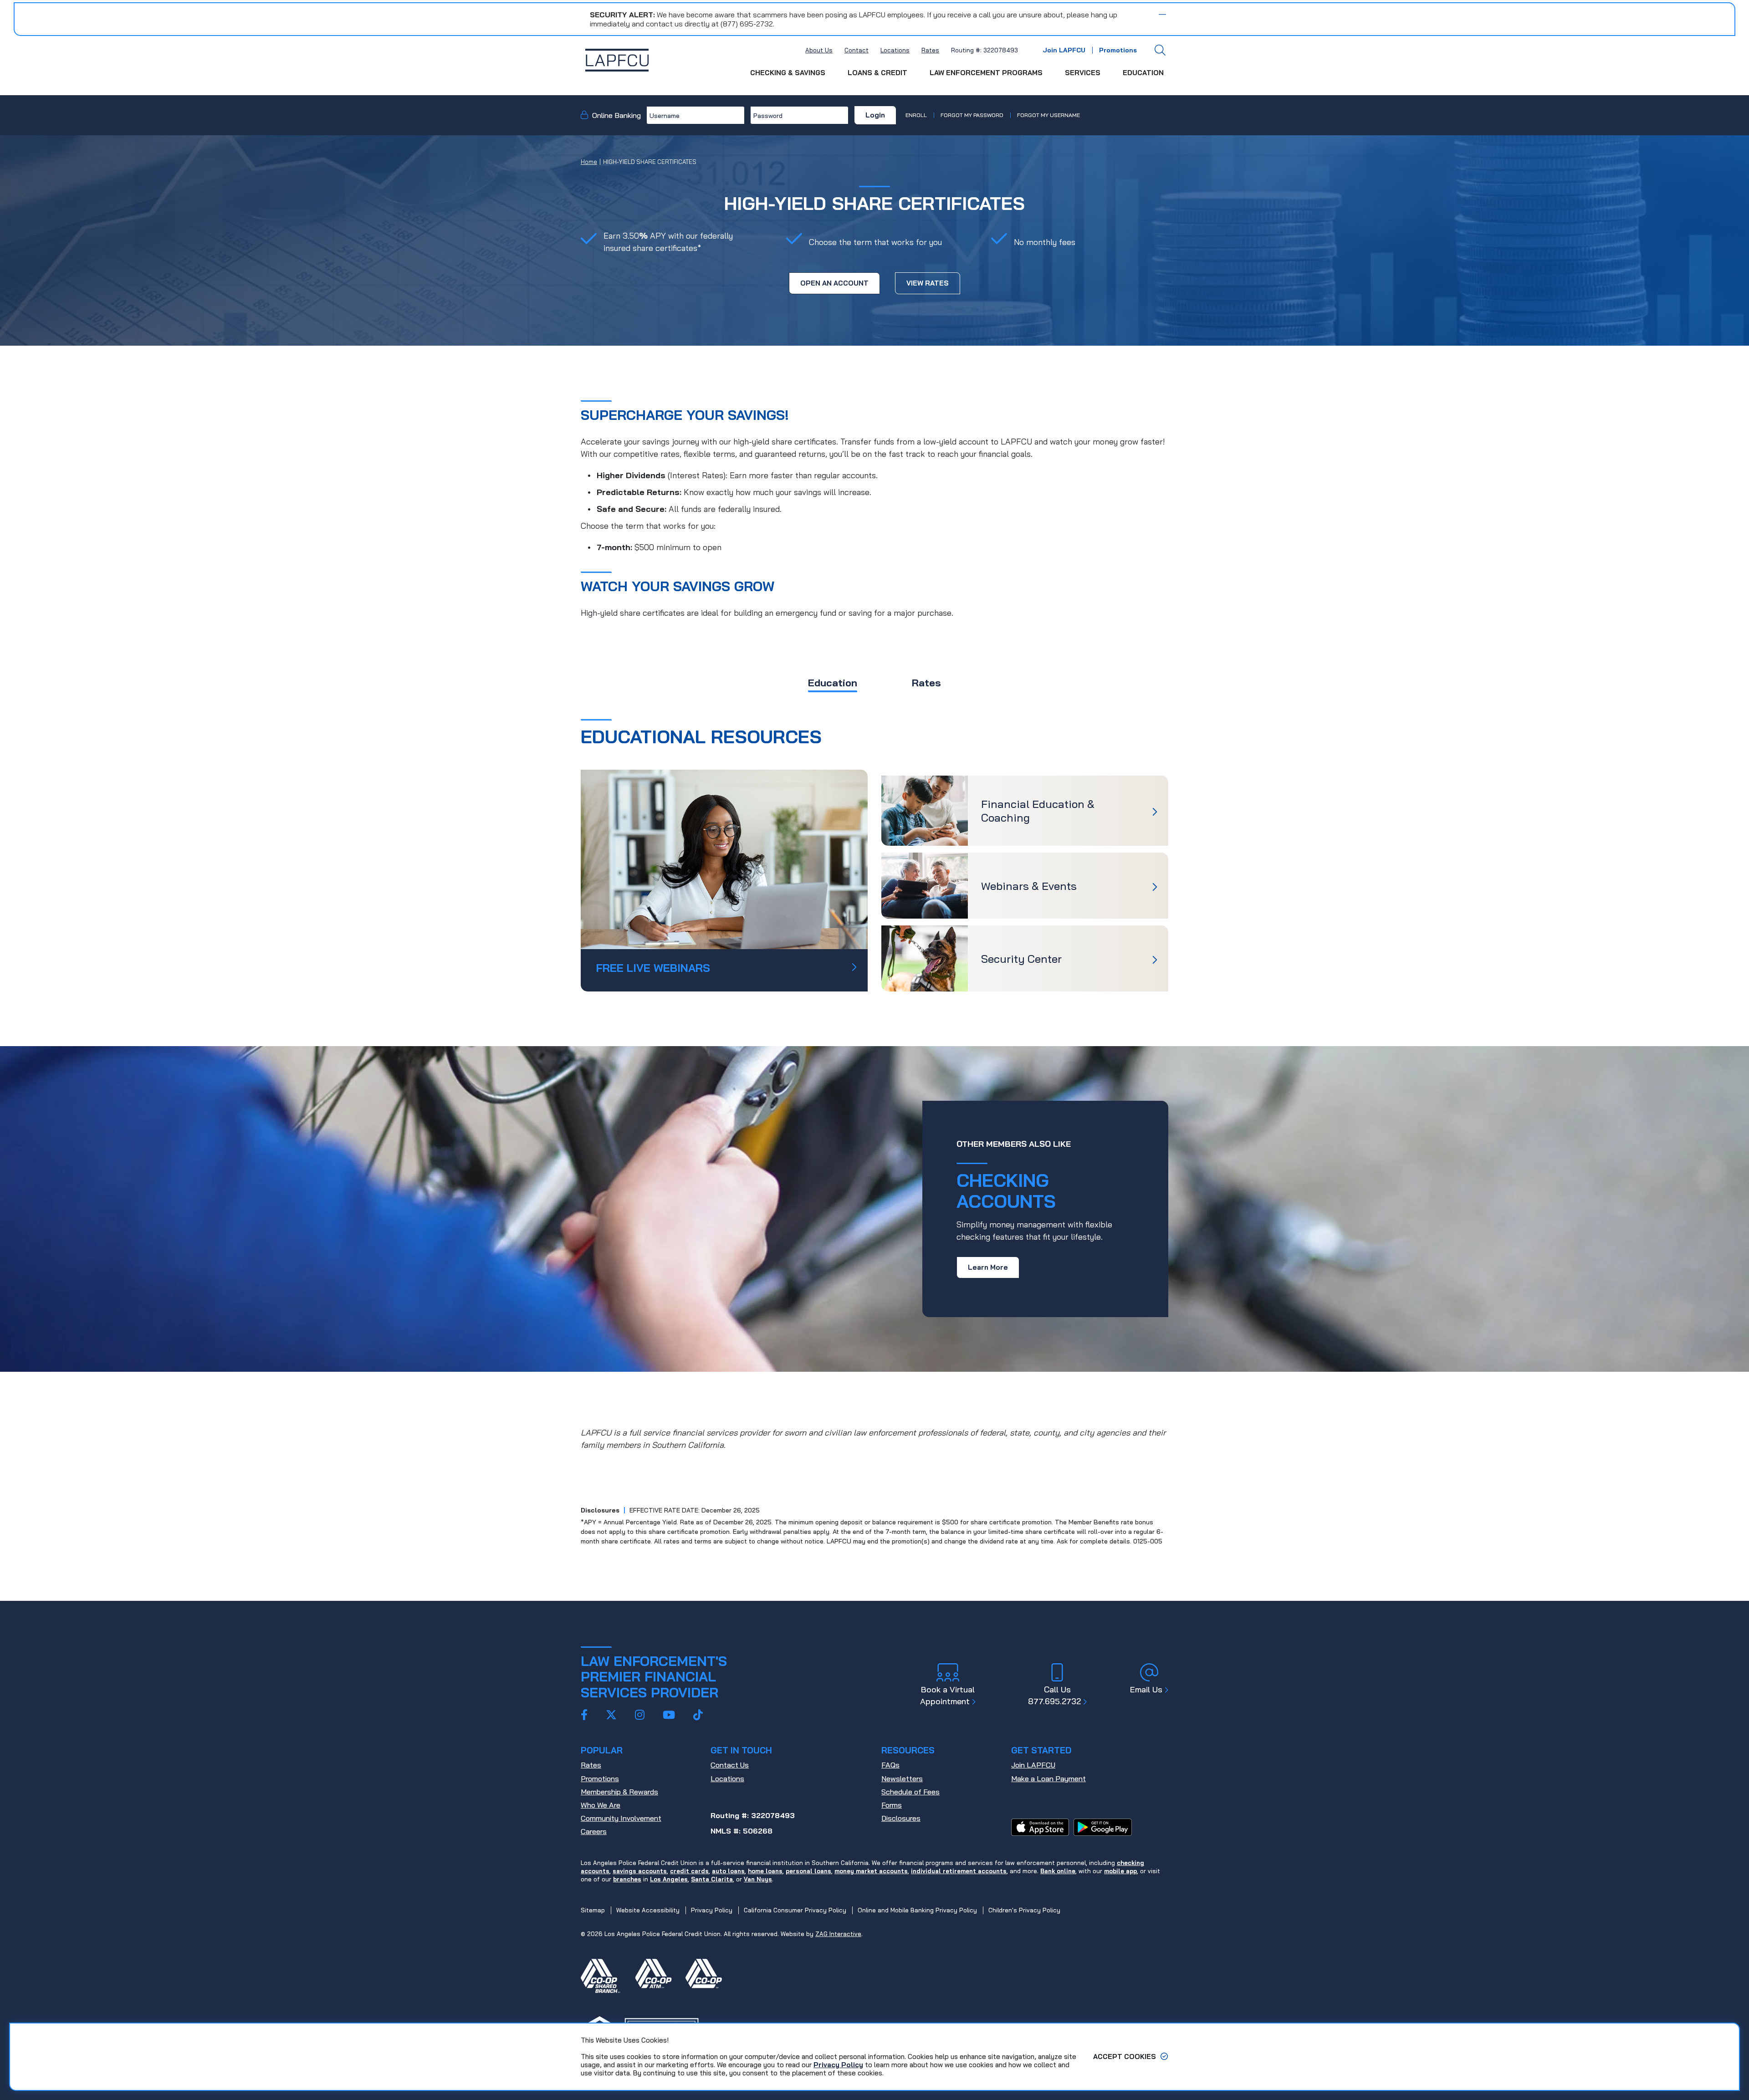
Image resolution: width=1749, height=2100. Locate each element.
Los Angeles (669, 1879)
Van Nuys (758, 1879)
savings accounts (640, 1871)
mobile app (1120, 1871)
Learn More (988, 1267)
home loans (765, 1871)
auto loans (728, 1871)
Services (1083, 73)
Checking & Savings (788, 73)
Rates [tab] (926, 683)
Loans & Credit (877, 73)
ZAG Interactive (838, 1934)
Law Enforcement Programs (986, 73)
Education (1143, 73)
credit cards (689, 1871)
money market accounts (871, 1871)
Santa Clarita (712, 1879)
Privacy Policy (838, 2065)
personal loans (808, 1871)
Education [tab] (833, 683)
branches (627, 1879)
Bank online (1058, 1871)
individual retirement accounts (959, 1871)
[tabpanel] (874, 855)
